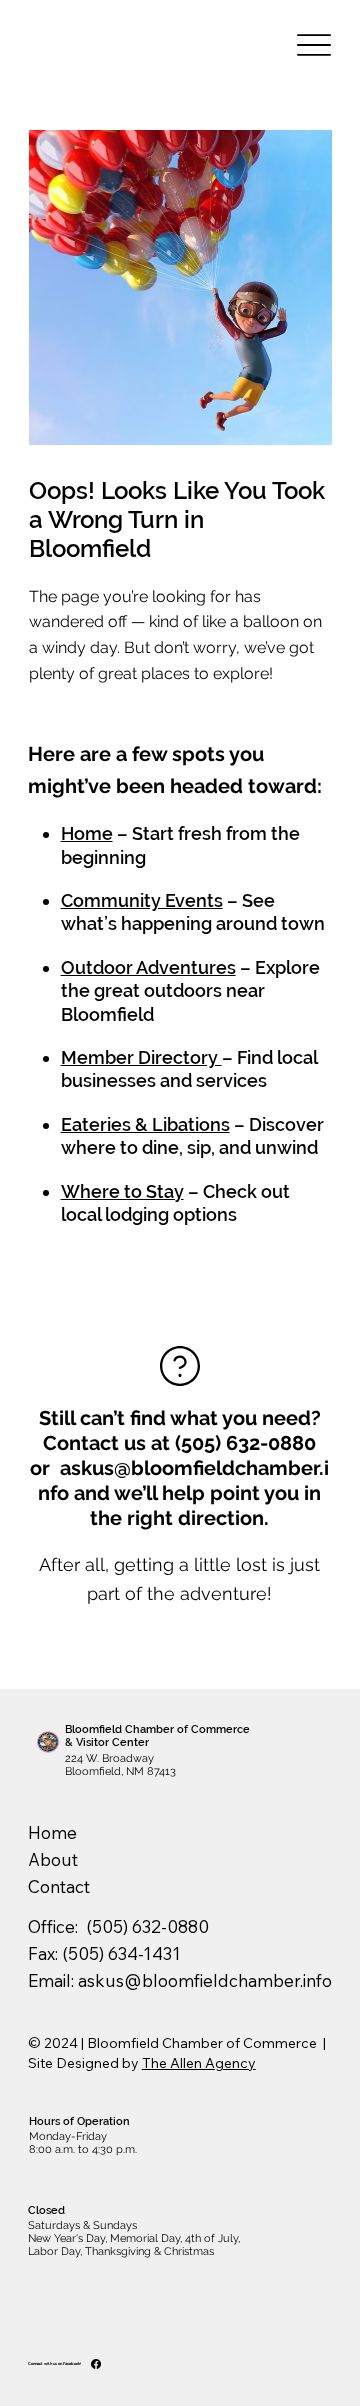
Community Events (142, 900)
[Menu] (313, 45)
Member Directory (141, 1057)
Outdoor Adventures (148, 967)
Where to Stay (122, 1191)
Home (87, 833)
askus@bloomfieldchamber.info (205, 1980)
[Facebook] (96, 2364)
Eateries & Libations (145, 1124)
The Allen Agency (199, 2063)
